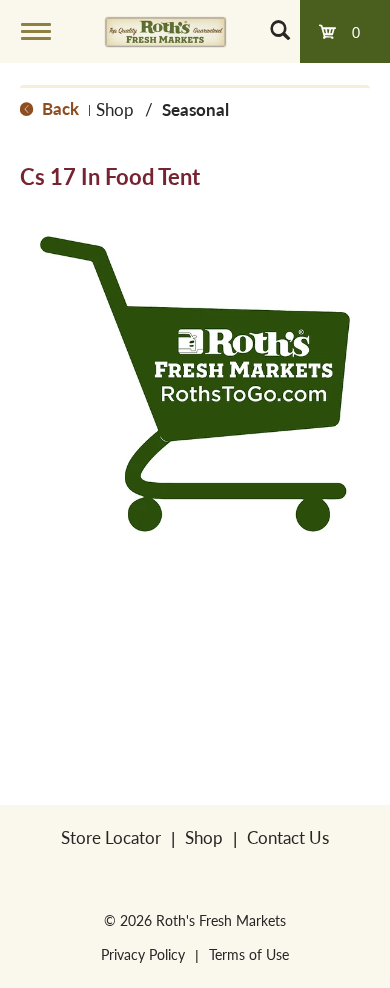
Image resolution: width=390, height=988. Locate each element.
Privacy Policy (143, 954)
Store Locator (111, 837)
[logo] (165, 31)
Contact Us (288, 837)
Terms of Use (249, 954)
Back (58, 108)
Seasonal (195, 109)
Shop (115, 109)
